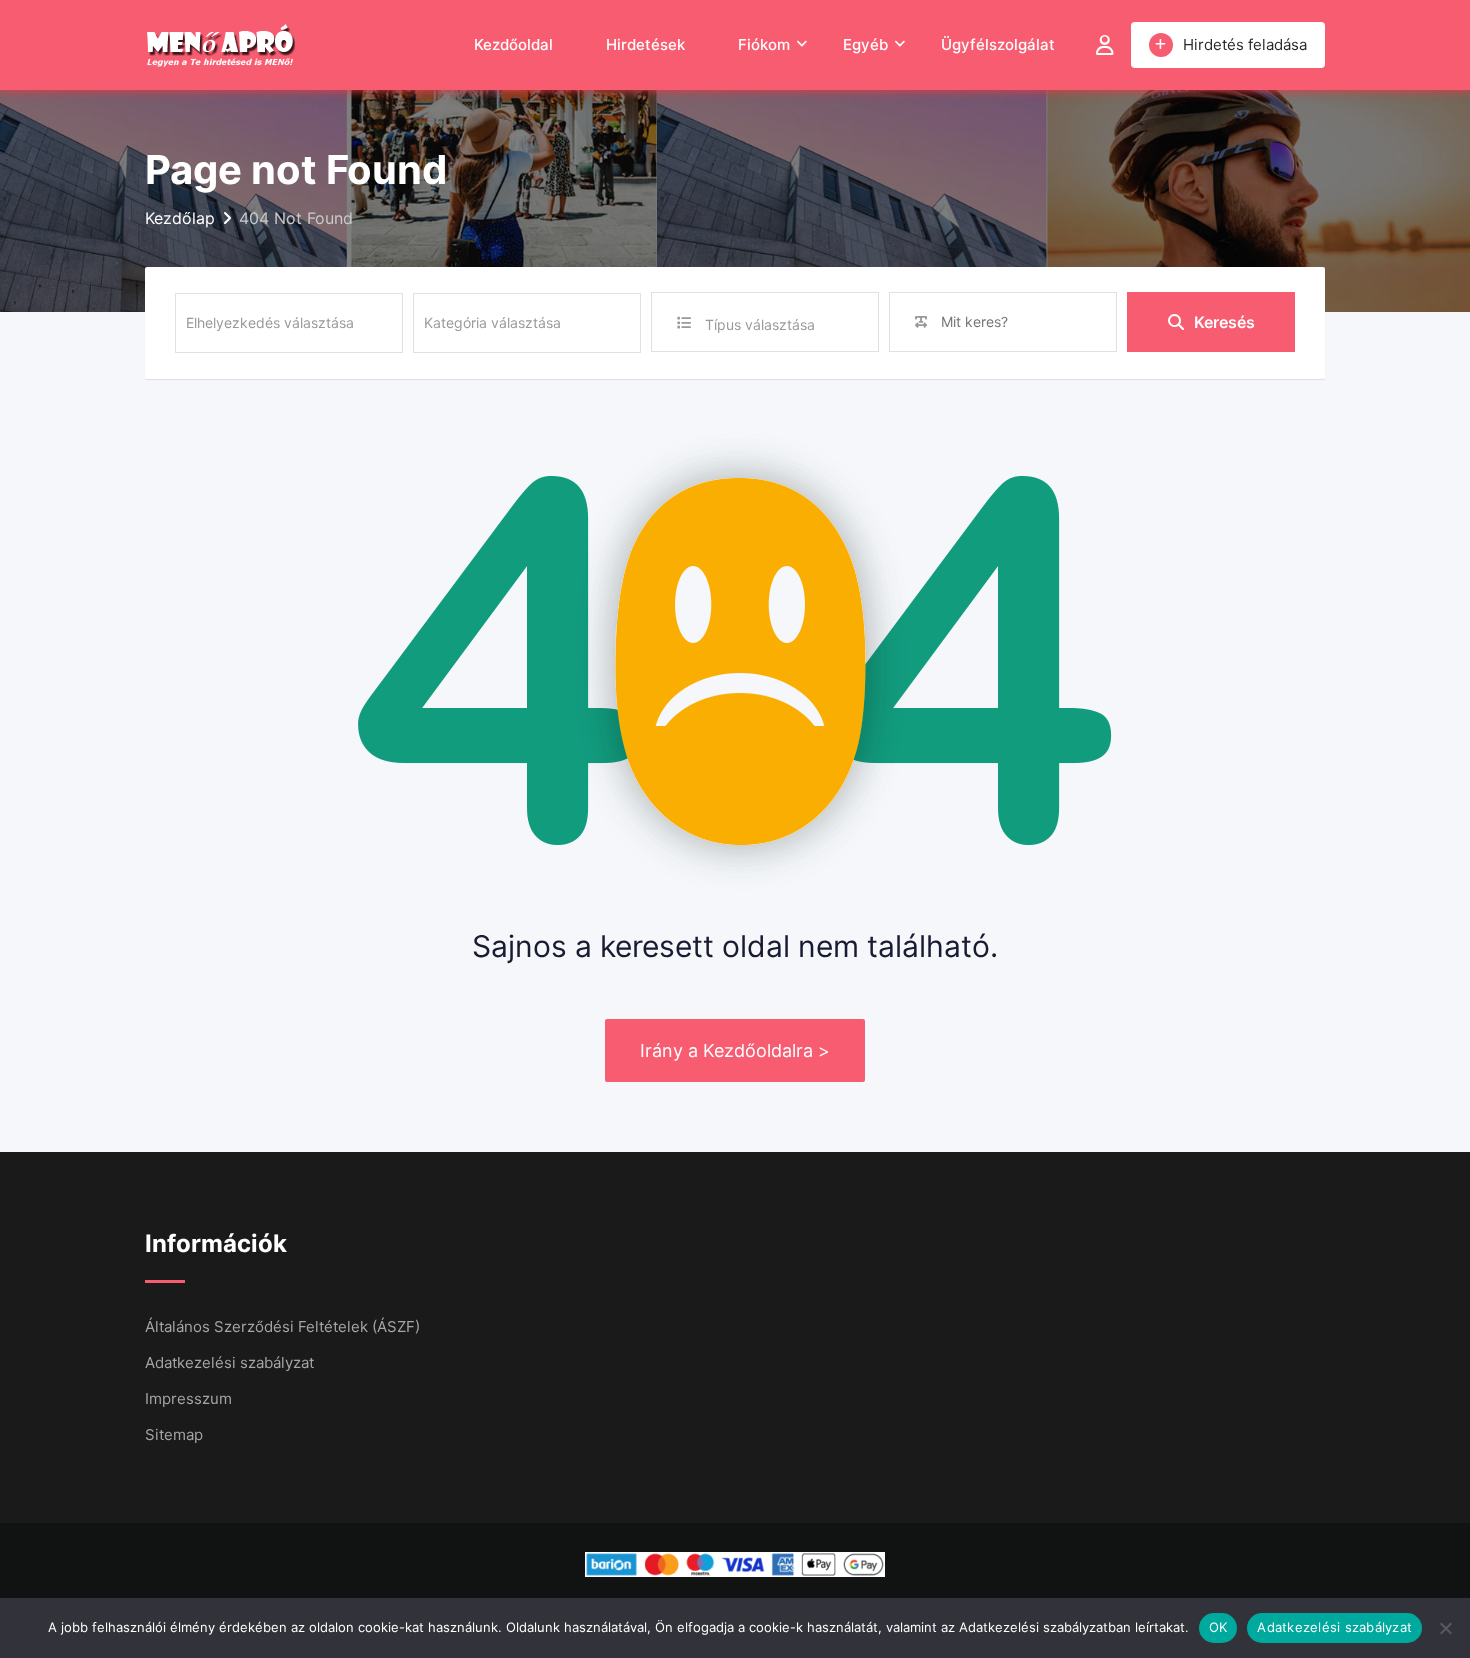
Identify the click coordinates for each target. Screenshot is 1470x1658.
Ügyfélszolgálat (998, 44)
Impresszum (188, 1398)
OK (1218, 1627)
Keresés (1224, 322)
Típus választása (760, 324)
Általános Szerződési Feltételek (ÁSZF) (282, 1326)
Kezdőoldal (513, 44)
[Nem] (1445, 1628)
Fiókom (764, 44)
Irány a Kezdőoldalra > (735, 1050)
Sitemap (174, 1434)
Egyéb (865, 44)
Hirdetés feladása (1245, 44)
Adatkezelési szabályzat (229, 1362)
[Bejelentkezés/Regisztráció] (1105, 45)
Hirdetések (645, 44)
